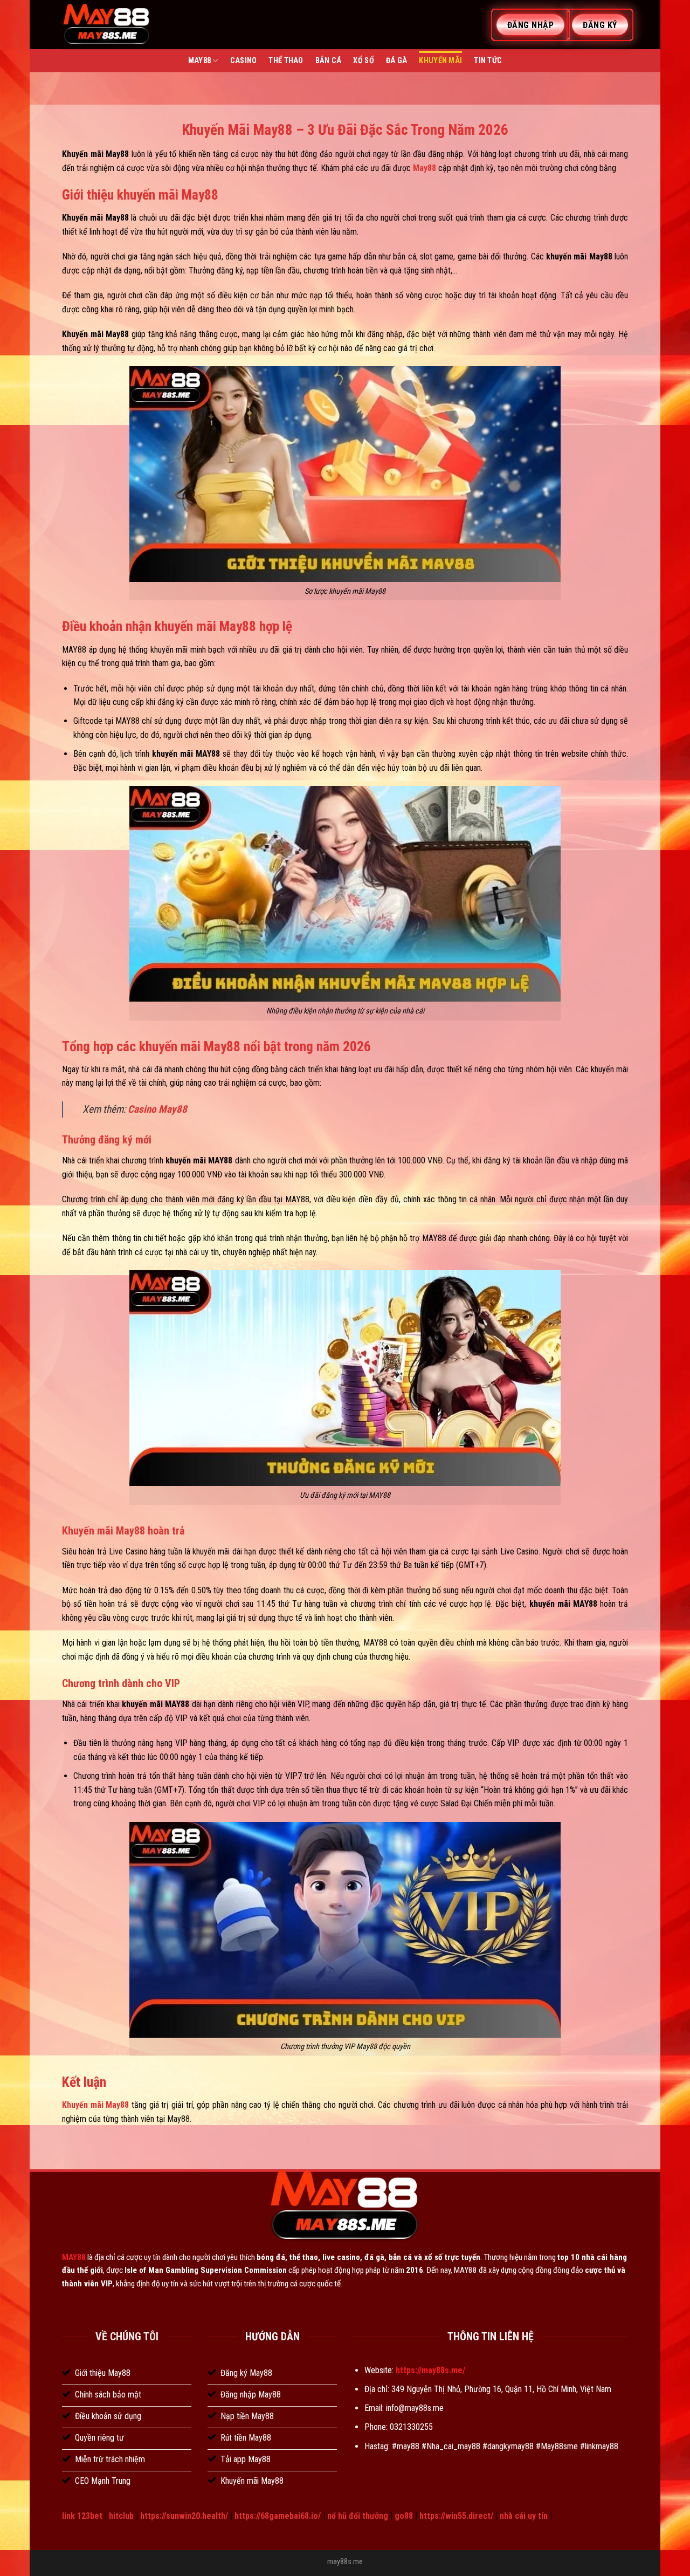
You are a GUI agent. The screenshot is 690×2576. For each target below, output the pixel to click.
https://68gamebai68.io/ (278, 2516)
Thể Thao (286, 61)
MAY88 (74, 2257)
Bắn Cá (329, 61)
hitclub (121, 2516)
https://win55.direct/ (456, 2516)
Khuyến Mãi (440, 61)
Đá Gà (396, 61)
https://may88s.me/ (430, 2370)
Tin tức (488, 61)
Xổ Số (363, 61)
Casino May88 (157, 1109)
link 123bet (82, 2516)
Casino (244, 61)
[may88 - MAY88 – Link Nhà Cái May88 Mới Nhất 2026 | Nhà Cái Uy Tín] (107, 25)
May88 (199, 61)
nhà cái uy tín (524, 2516)
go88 (404, 2516)
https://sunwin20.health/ (184, 2516)
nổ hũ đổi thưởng (358, 2516)
